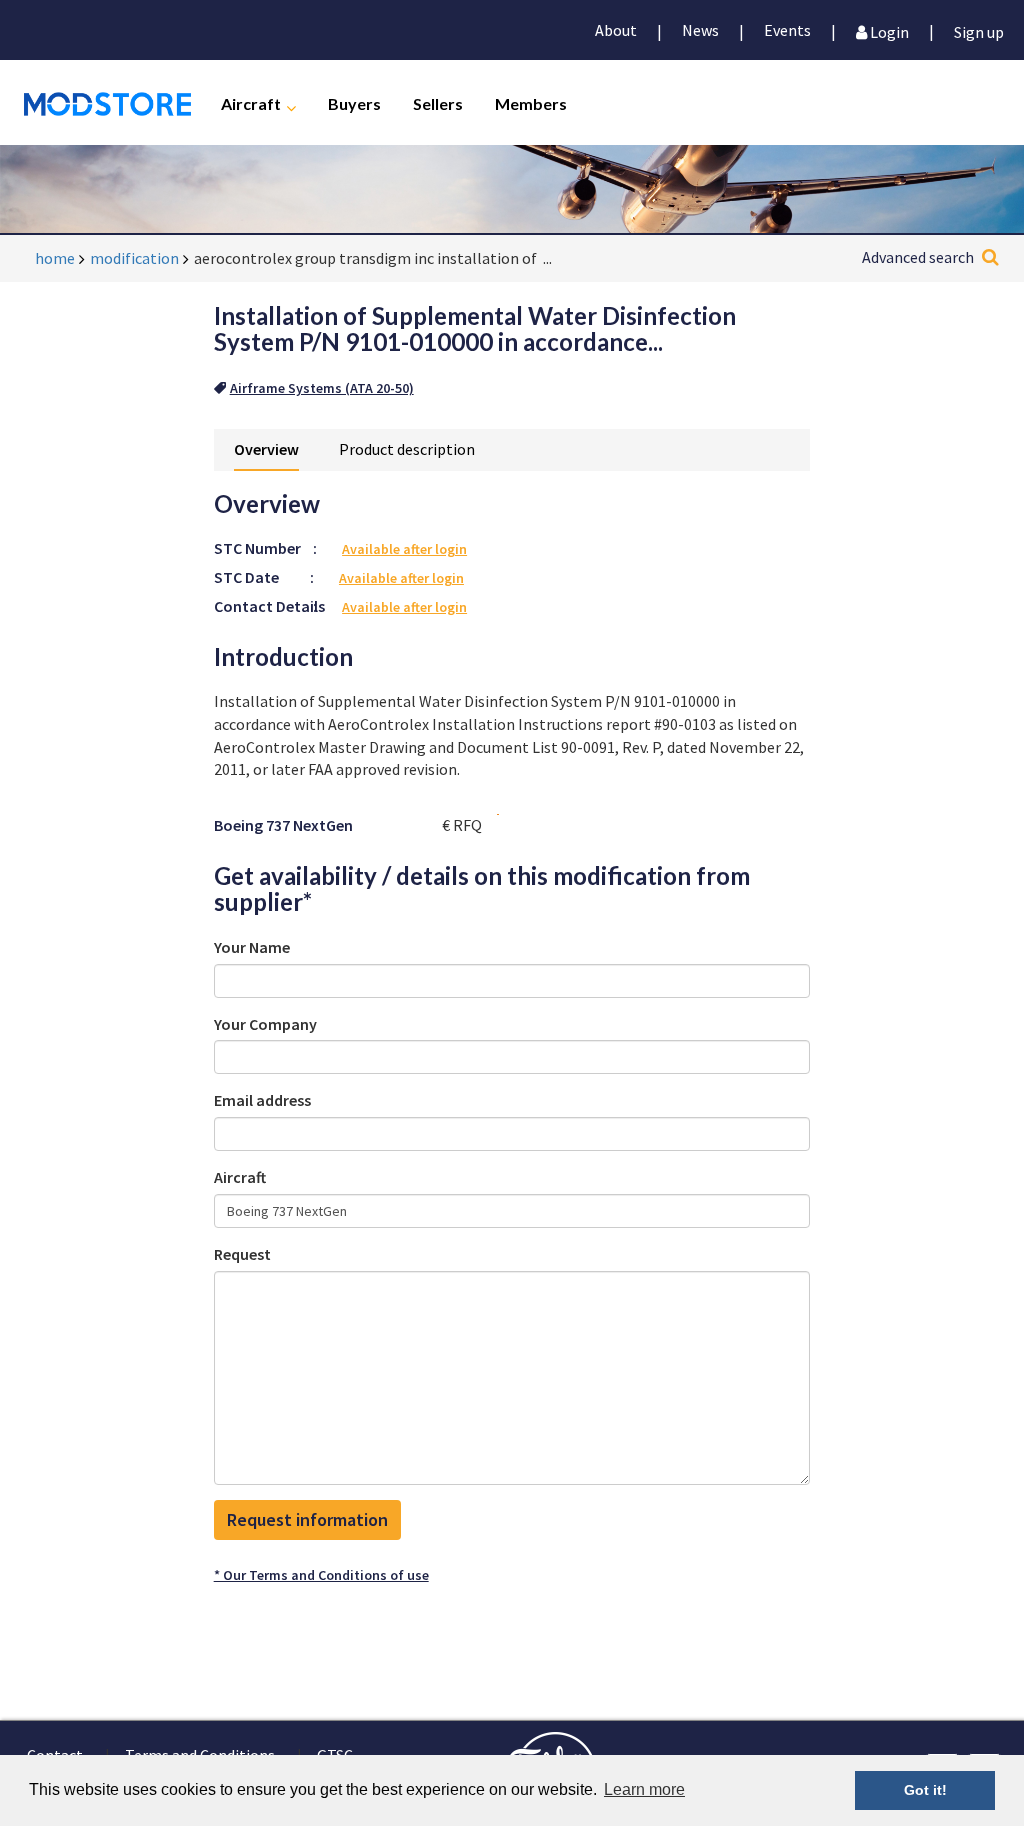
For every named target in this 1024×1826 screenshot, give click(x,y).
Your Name (252, 947)
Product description (407, 449)
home (55, 258)
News (700, 30)
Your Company (265, 1024)
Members (531, 102)
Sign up (979, 30)
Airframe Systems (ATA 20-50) (322, 388)
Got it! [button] (925, 1790)
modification (134, 258)
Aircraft (251, 102)
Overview (266, 449)
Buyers (354, 102)
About (616, 30)
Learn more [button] (644, 1789)
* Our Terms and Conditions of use (321, 1575)
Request (242, 1254)
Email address (262, 1100)
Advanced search (918, 257)
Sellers (438, 102)
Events (787, 30)
